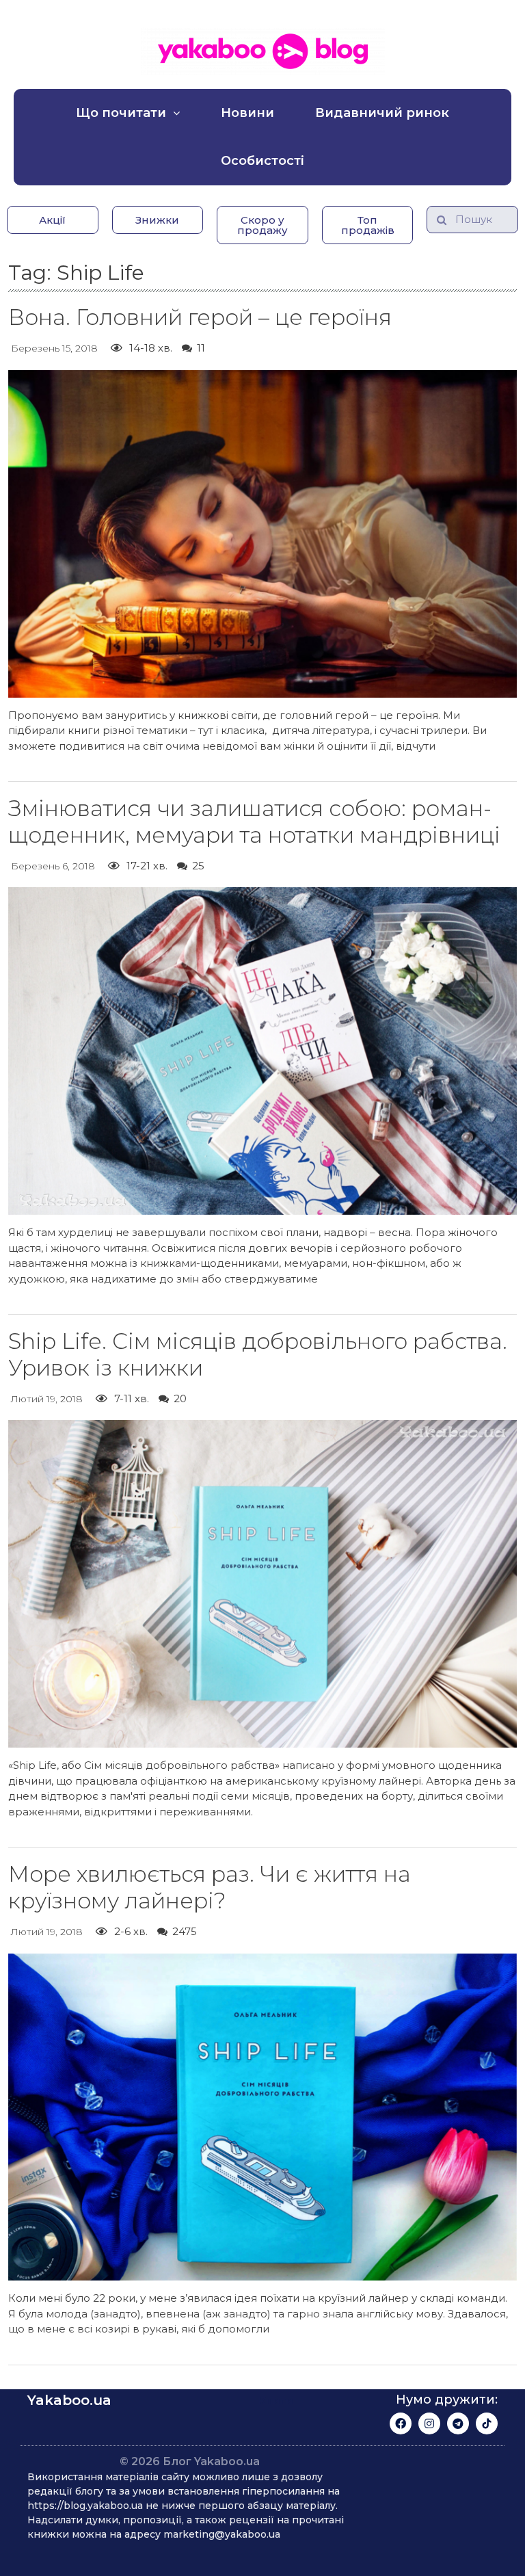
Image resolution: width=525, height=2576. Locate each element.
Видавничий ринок (382, 113)
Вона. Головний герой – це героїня (200, 317)
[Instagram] (429, 2423)
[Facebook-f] (401, 2423)
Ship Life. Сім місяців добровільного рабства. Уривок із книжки (258, 1354)
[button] (53, 220)
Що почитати (121, 113)
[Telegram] (458, 2423)
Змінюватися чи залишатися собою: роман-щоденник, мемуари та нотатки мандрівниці (254, 821)
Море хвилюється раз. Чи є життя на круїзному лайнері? (210, 1887)
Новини (247, 113)
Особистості (262, 161)
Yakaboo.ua (69, 2400)
